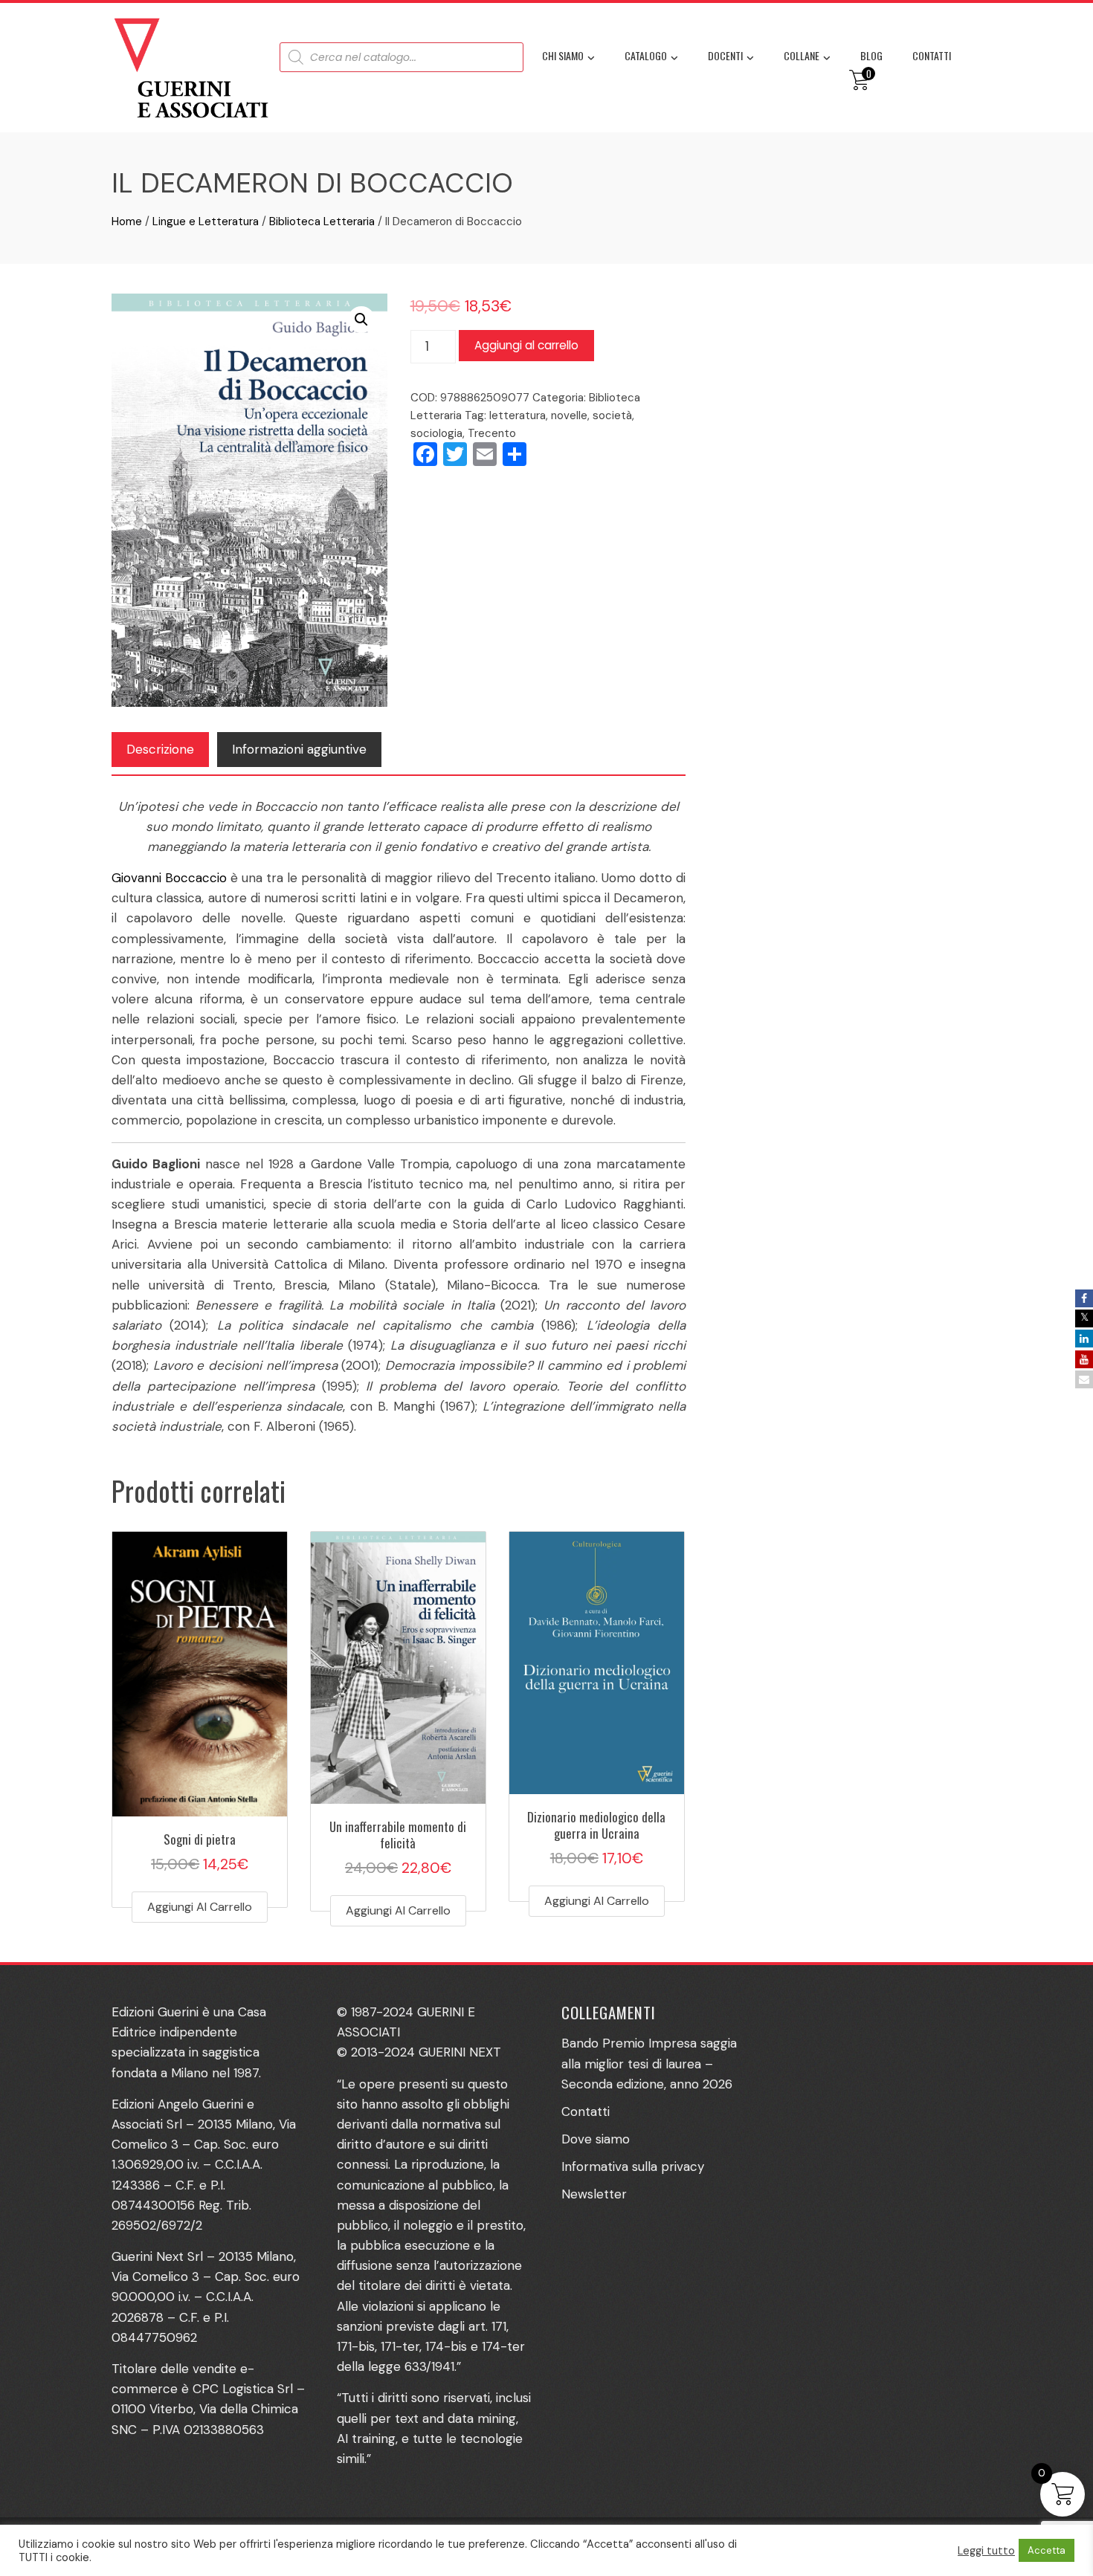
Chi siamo (563, 55)
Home (127, 221)
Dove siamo (596, 2139)
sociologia (436, 433)
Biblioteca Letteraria (322, 221)
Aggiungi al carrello (526, 345)
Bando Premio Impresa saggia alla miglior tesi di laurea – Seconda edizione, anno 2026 (649, 2063)
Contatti (932, 55)
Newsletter (594, 2194)
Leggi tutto (986, 2551)
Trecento (492, 433)
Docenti (725, 55)
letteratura (518, 415)
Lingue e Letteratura (206, 221)
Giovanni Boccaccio (169, 878)
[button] (361, 320)
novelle (569, 415)
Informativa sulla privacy (633, 2166)
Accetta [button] (1047, 2550)
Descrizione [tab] (160, 749)
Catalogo (646, 55)
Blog (871, 55)
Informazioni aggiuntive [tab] (299, 749)
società (612, 415)
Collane (802, 55)
